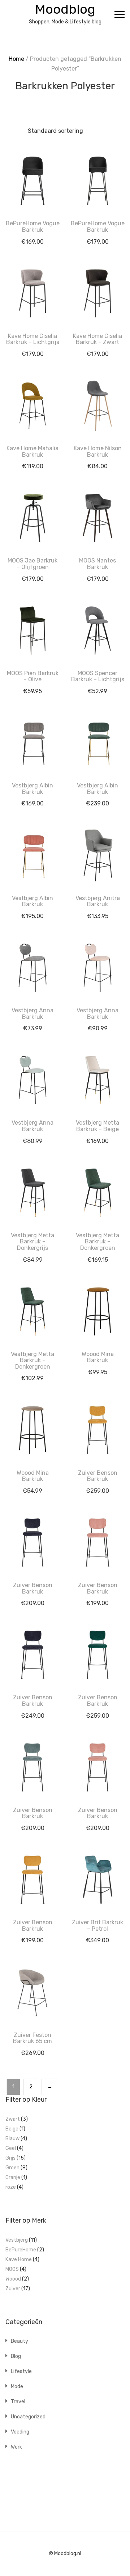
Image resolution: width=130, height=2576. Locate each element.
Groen (12, 2168)
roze (11, 2187)
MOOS (12, 2269)
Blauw (12, 2139)
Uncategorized (28, 2417)
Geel (11, 2148)
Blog (16, 2356)
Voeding (20, 2432)
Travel (18, 2402)
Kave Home (19, 2259)
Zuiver (13, 2289)
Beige (12, 2129)
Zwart (13, 2119)
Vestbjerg (17, 2240)
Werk (16, 2447)
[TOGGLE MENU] (120, 14)
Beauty (19, 2341)
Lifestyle (21, 2371)
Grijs (10, 2158)
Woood (13, 2279)
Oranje (13, 2177)
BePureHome (21, 2250)
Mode (17, 2387)
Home (16, 59)
